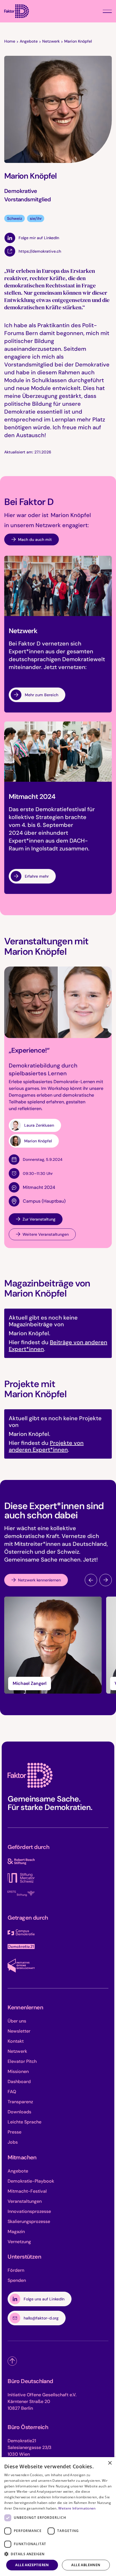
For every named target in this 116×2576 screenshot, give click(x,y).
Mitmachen (22, 2157)
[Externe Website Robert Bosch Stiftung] (21, 1862)
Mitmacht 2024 (39, 1187)
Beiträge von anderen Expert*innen (58, 1346)
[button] (107, 11)
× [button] (110, 2463)
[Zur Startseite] (30, 1775)
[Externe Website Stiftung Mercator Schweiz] (21, 1878)
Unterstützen (24, 2257)
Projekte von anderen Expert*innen (46, 1446)
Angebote (29, 41)
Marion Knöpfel (78, 41)
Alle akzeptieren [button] (32, 2565)
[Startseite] (17, 11)
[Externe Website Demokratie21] (21, 1947)
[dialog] (58, 2517)
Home (10, 41)
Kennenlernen (25, 2007)
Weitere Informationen (77, 2508)
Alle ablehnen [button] (86, 2565)
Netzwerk (51, 41)
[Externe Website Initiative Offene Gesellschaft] (21, 1966)
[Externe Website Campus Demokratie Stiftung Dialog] (21, 1933)
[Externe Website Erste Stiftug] (21, 1894)
